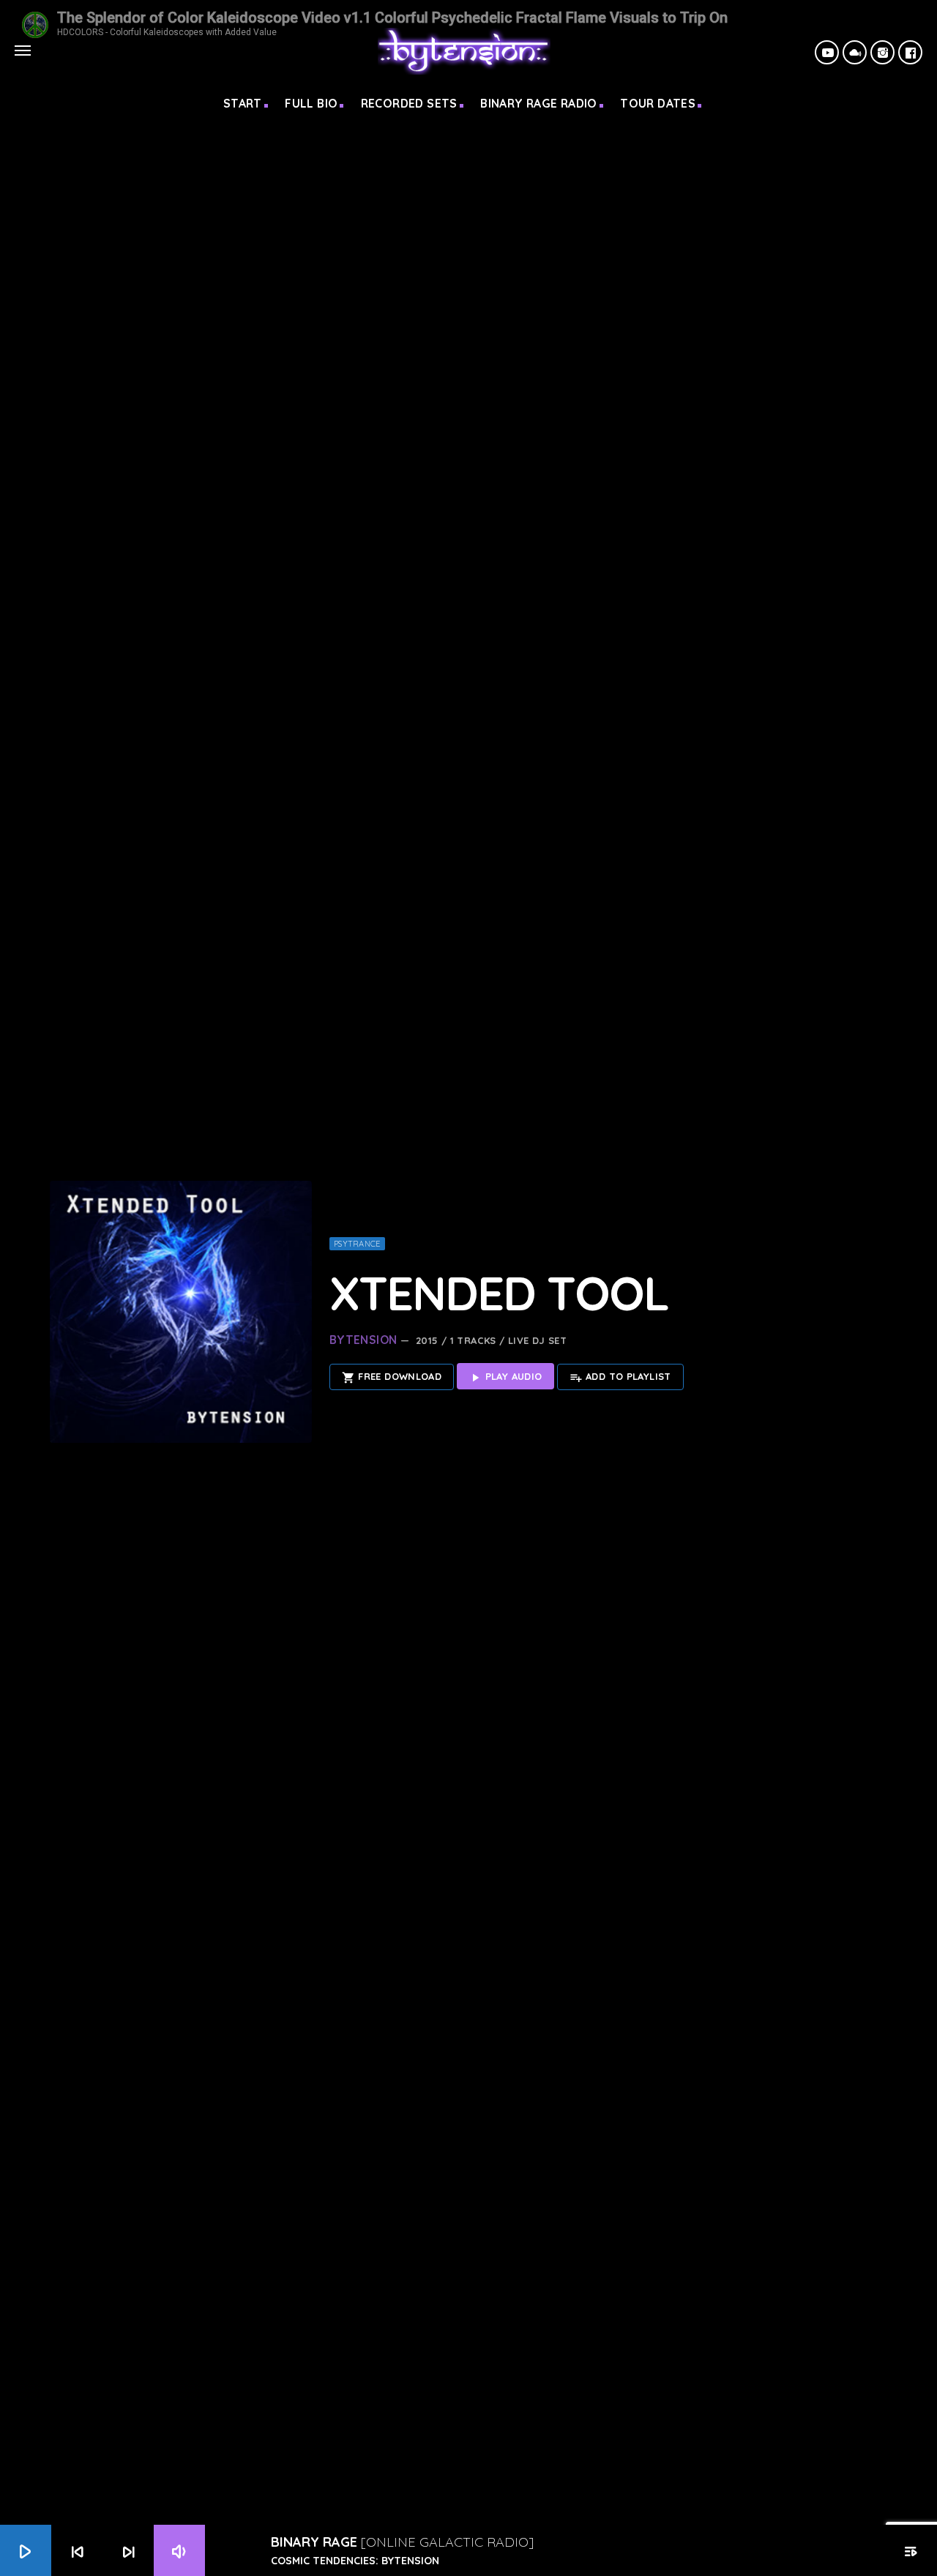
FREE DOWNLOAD (392, 1377)
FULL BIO (311, 103)
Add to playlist (620, 1377)
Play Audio (505, 1377)
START (243, 103)
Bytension (363, 1340)
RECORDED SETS (409, 103)
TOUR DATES (658, 103)
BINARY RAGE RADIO (539, 103)
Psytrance (357, 1244)
